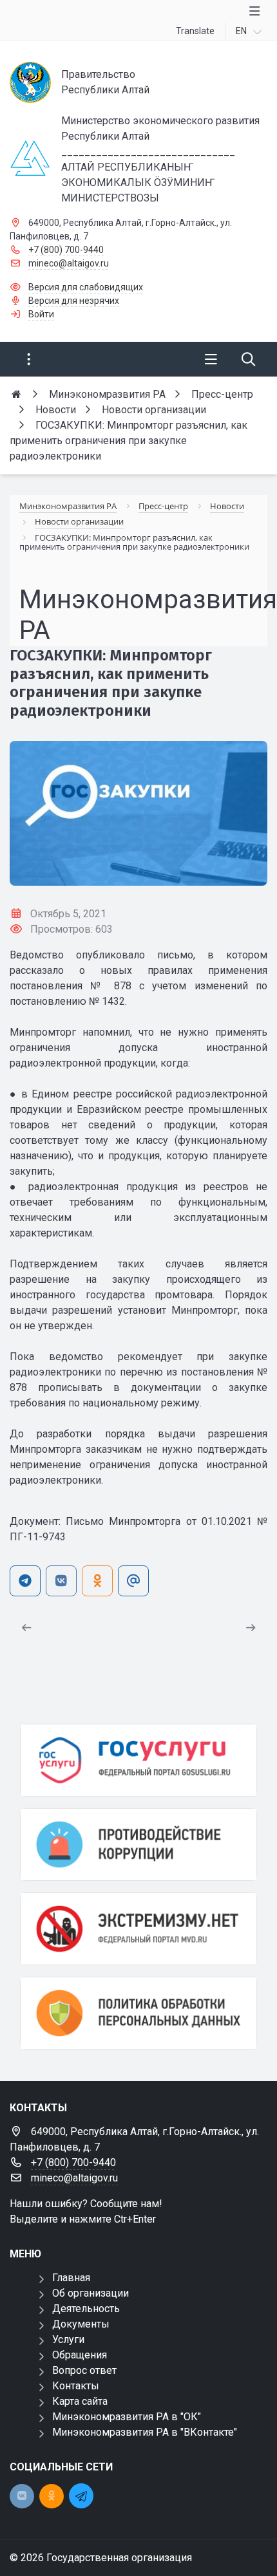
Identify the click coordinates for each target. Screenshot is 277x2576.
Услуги (68, 2339)
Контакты (76, 2386)
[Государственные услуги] (138, 1760)
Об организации (91, 2293)
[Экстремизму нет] (138, 1929)
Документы (81, 2324)
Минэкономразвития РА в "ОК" (127, 2417)
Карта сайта (80, 2401)
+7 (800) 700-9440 (66, 250)
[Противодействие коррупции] (138, 1844)
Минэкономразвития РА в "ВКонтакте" (145, 2432)
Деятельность (86, 2309)
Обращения (80, 2355)
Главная (71, 2278)
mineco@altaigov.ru (69, 263)
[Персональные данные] (138, 2013)
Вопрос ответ (84, 2370)
